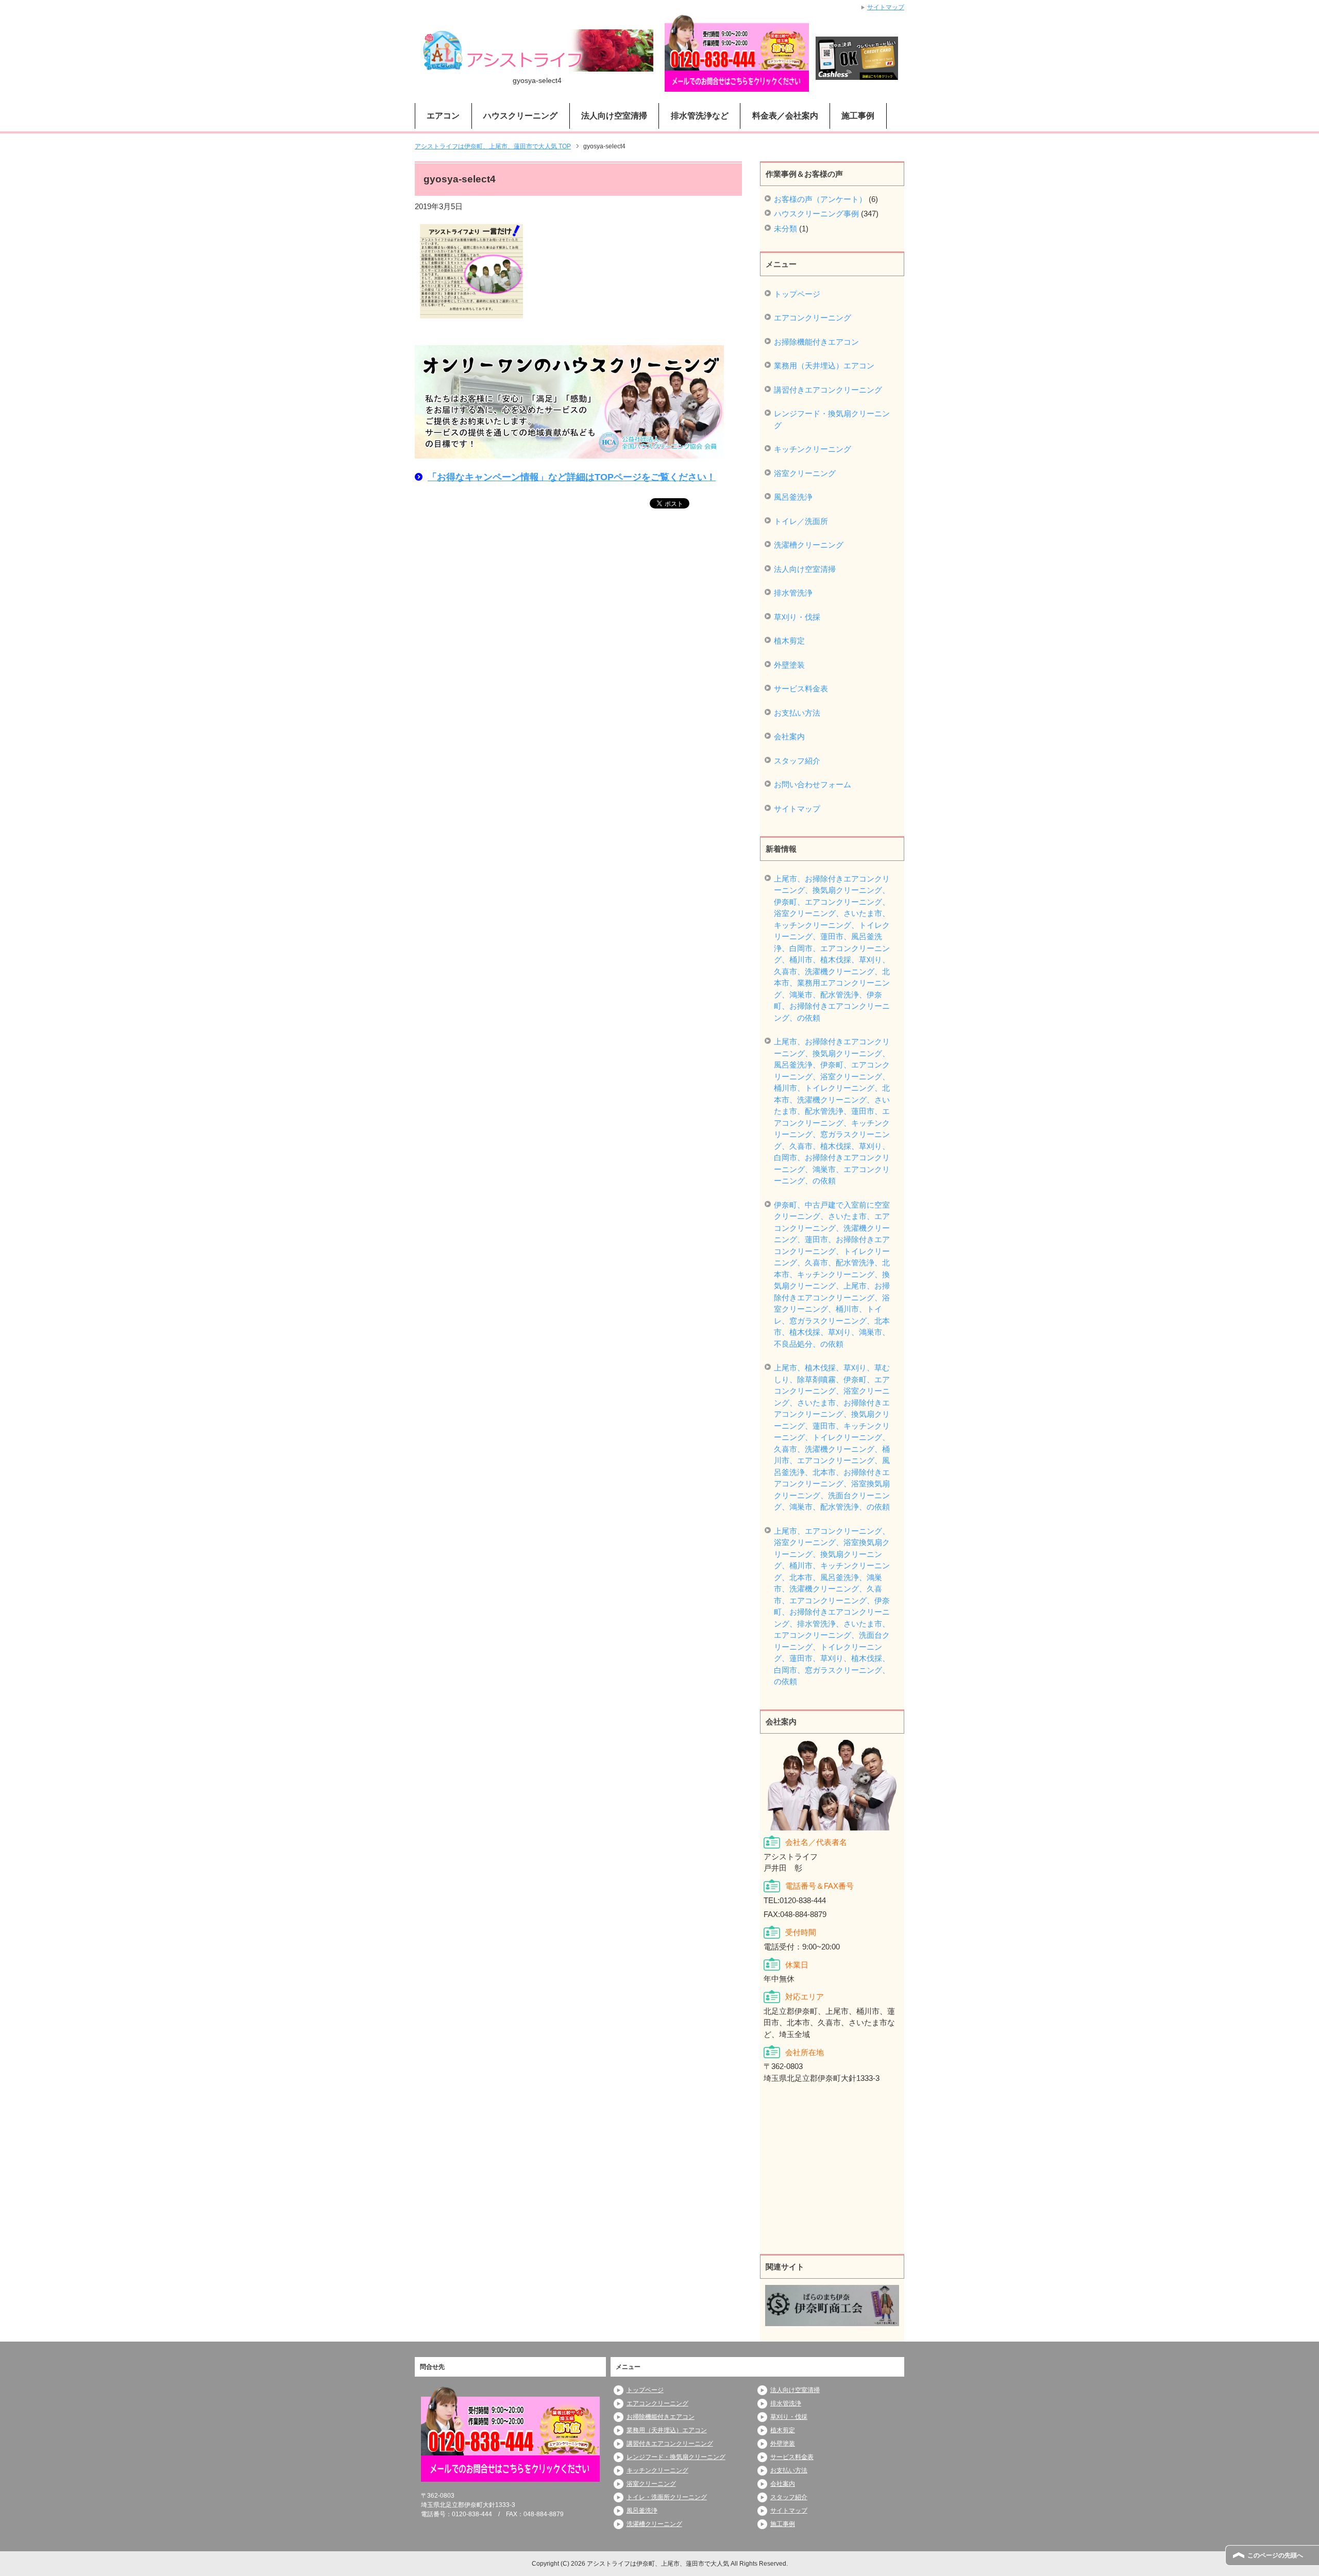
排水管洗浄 (793, 593)
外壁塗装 (789, 665)
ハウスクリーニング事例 (816, 214)
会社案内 (789, 736)
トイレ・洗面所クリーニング (667, 2497)
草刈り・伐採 (797, 617)
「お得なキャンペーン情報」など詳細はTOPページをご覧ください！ (572, 477)
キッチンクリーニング (813, 449)
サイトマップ (797, 809)
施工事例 (858, 116)
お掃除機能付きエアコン (816, 342)
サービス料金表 (801, 689)
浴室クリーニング (805, 473)
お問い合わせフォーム (813, 784)
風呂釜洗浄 (793, 497)
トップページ (797, 294)
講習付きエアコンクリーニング (828, 390)
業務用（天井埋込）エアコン (824, 366)
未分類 (785, 228)
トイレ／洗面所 (801, 521)
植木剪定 (789, 641)
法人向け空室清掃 (805, 569)
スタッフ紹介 (797, 761)
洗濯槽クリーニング (809, 545)
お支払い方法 (797, 713)
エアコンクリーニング (813, 318)
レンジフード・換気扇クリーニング (832, 419)
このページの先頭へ (1275, 2555)
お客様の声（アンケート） (820, 199)
